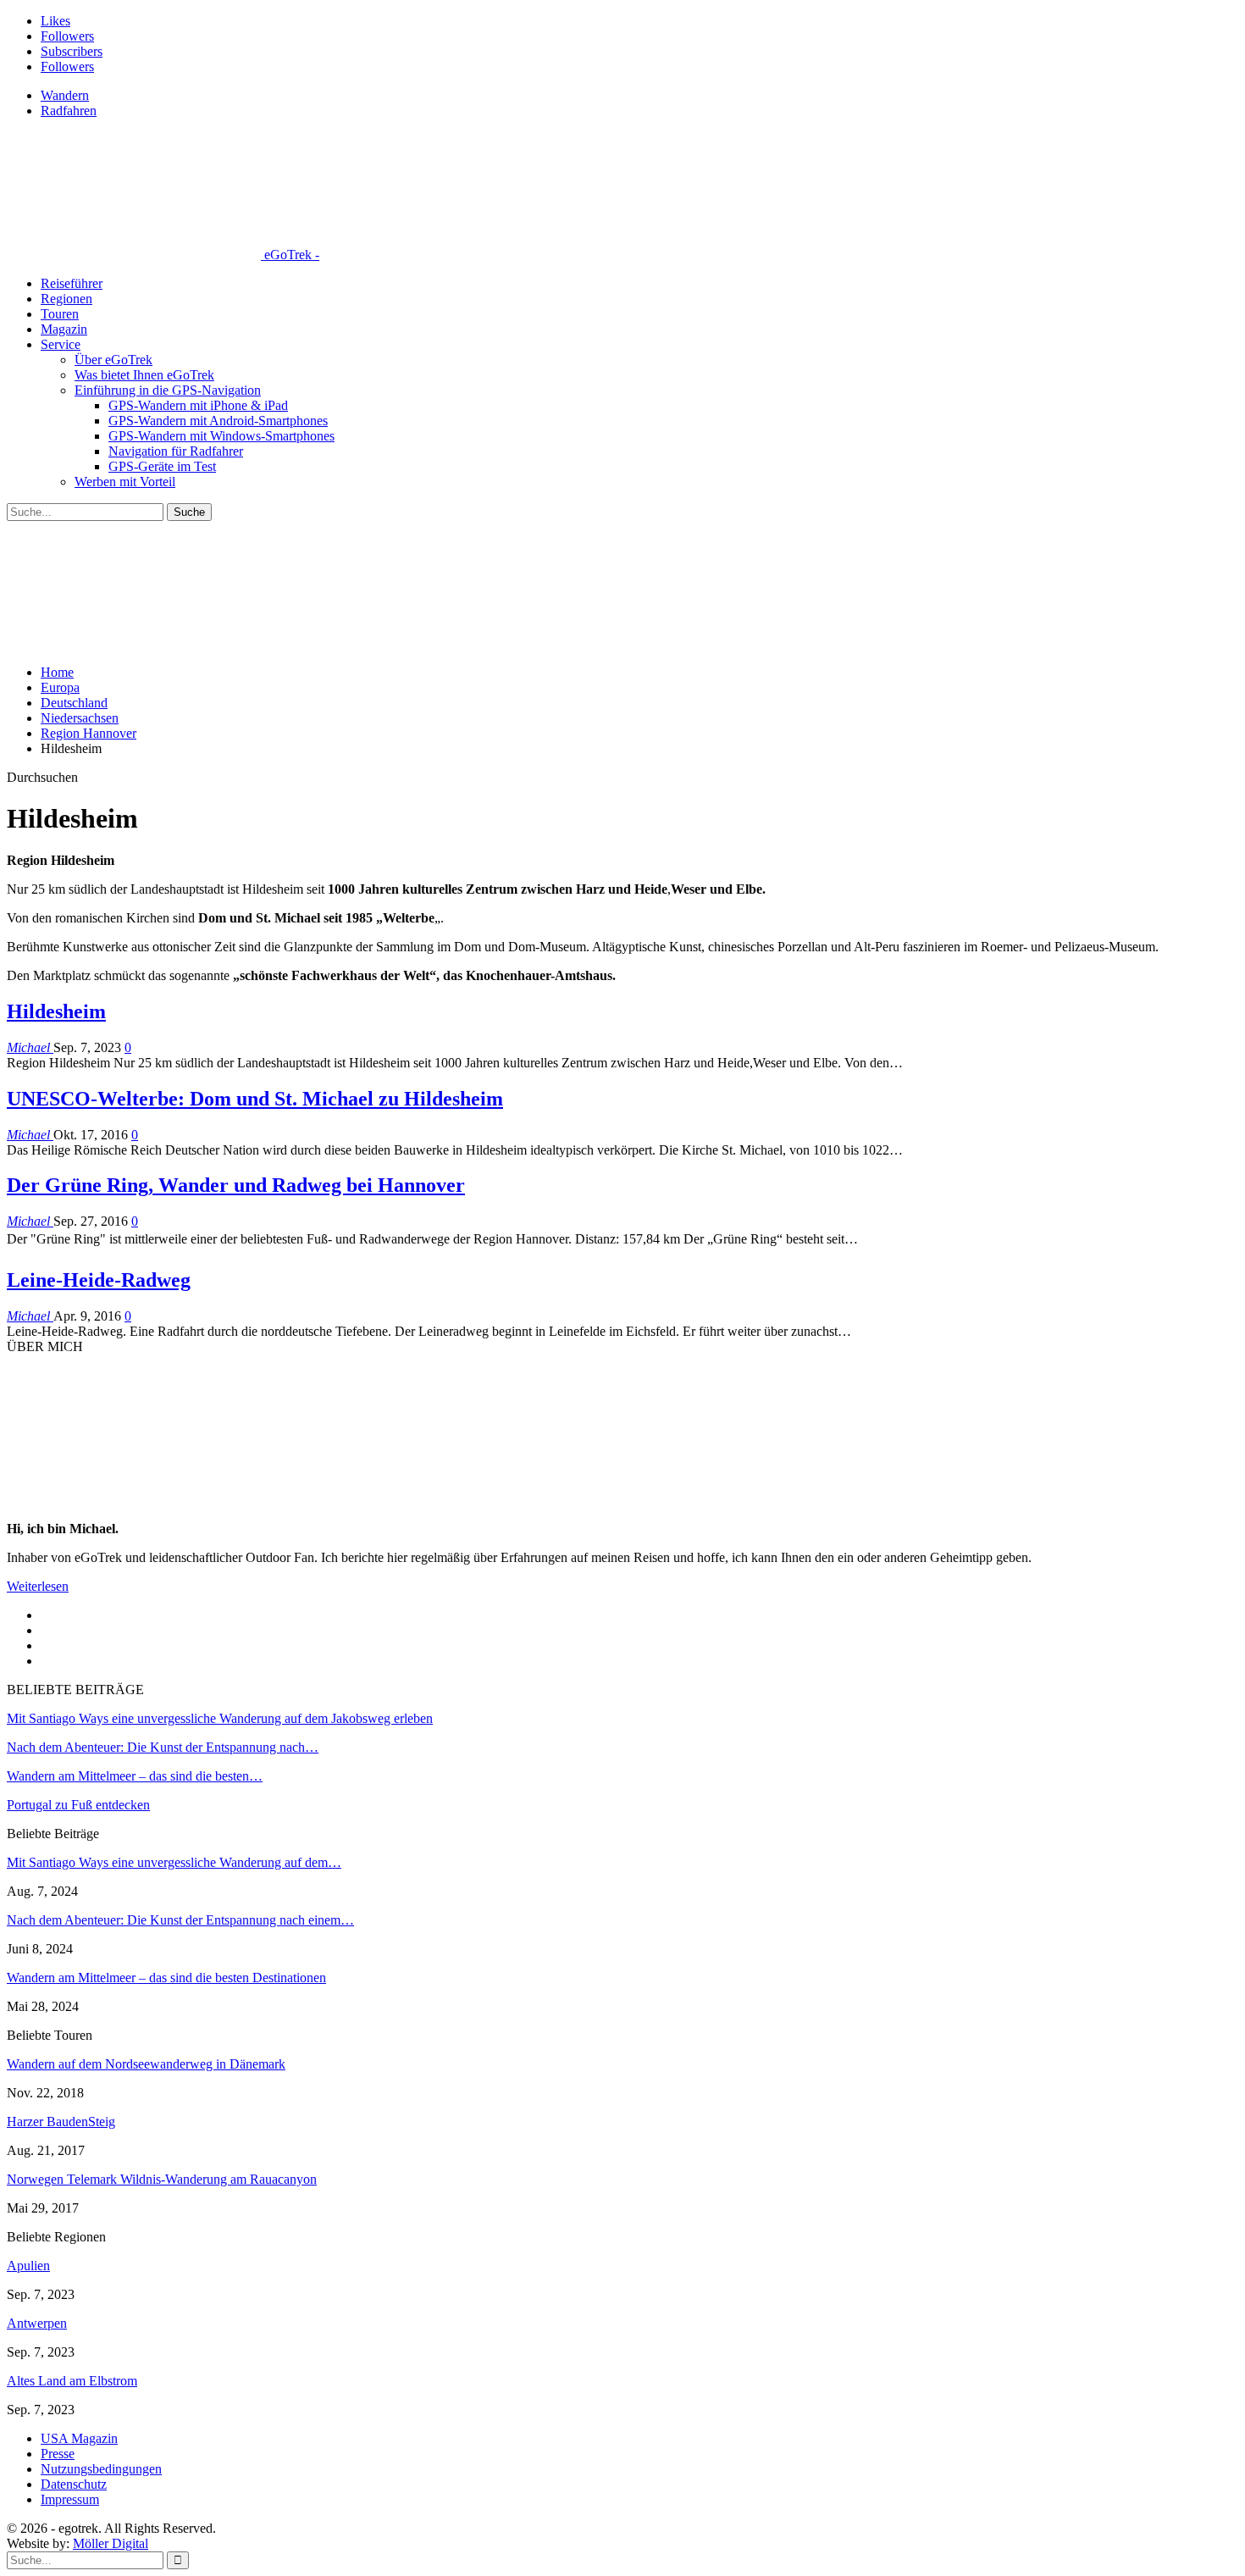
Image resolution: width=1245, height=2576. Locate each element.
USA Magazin (79, 2438)
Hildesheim (56, 1011)
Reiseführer (72, 283)
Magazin (64, 329)
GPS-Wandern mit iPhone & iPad (198, 405)
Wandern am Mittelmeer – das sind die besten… (135, 1776)
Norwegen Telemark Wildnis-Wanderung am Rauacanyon (162, 2179)
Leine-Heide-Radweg (99, 1280)
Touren (60, 314)
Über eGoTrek (113, 360)
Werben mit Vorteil (125, 482)
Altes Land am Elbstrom (72, 2381)
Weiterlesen (38, 1586)
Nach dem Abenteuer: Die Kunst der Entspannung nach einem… (180, 1920)
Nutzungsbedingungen (101, 2469)
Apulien (28, 2266)
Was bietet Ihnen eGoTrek (144, 375)
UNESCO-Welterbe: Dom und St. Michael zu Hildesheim (255, 1099)
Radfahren (69, 111)
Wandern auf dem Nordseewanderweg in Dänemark (146, 2064)
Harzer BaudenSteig (61, 2122)
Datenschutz (74, 2484)
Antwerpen (37, 2323)
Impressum (70, 2499)
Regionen (66, 299)
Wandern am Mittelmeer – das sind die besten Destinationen (166, 1978)
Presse (58, 2454)
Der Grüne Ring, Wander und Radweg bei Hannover (236, 1185)
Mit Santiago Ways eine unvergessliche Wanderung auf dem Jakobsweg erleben (220, 1718)
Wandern (65, 95)
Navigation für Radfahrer (176, 451)
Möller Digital (111, 2543)
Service (61, 344)
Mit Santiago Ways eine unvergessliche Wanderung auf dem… (174, 1862)
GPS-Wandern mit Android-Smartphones (218, 421)
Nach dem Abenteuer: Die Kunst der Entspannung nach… (163, 1747)
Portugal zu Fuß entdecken (78, 1805)
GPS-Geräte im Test (162, 466)
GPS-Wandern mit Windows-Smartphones (221, 436)
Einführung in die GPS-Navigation (168, 390)
